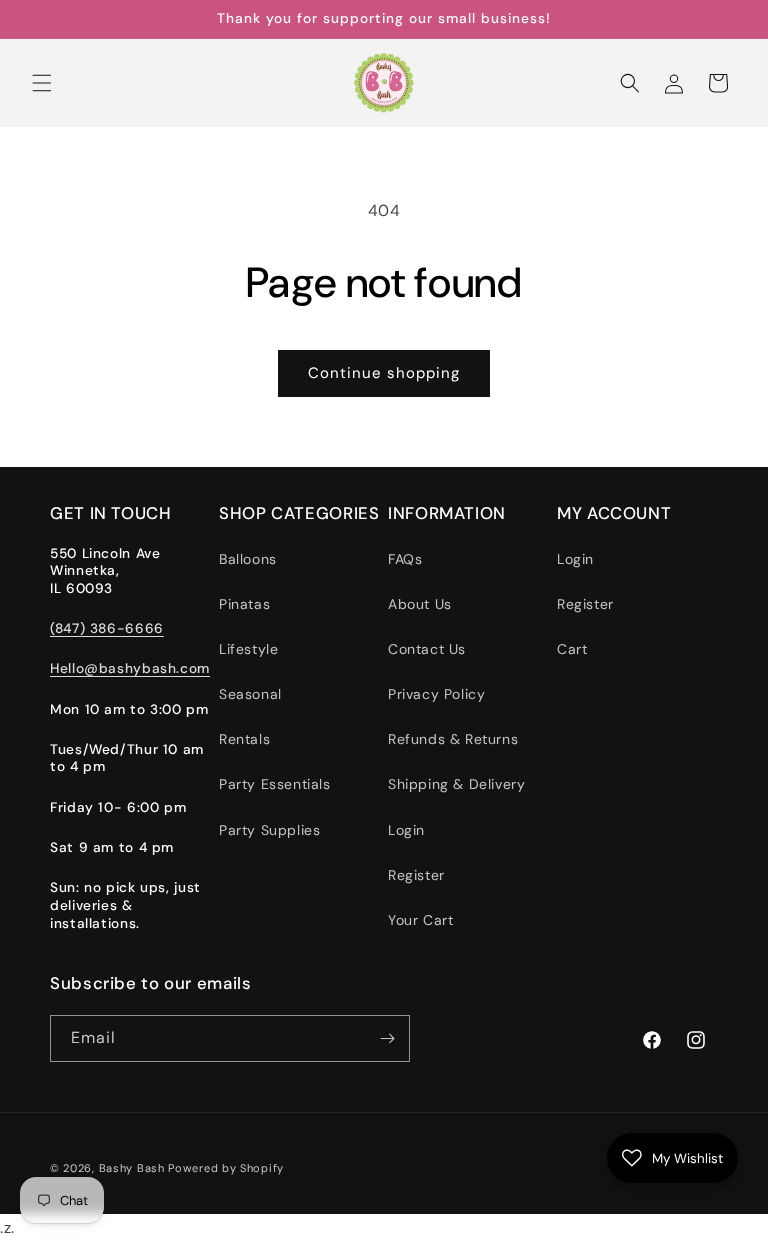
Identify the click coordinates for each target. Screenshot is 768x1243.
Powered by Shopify (226, 1168)
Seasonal (250, 694)
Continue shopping (384, 373)
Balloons (248, 559)
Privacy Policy (436, 694)
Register (416, 875)
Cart (572, 649)
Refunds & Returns (453, 739)
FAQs (405, 559)
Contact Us (427, 649)
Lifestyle (248, 649)
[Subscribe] (387, 1038)
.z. (398, 623)
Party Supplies (269, 830)
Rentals (244, 739)
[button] (42, 83)
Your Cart (420, 920)
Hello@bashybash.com (130, 668)
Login (406, 830)
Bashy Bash (132, 1168)
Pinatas (244, 604)
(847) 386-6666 (107, 628)
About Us (420, 604)
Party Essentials (275, 784)
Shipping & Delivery (456, 784)
